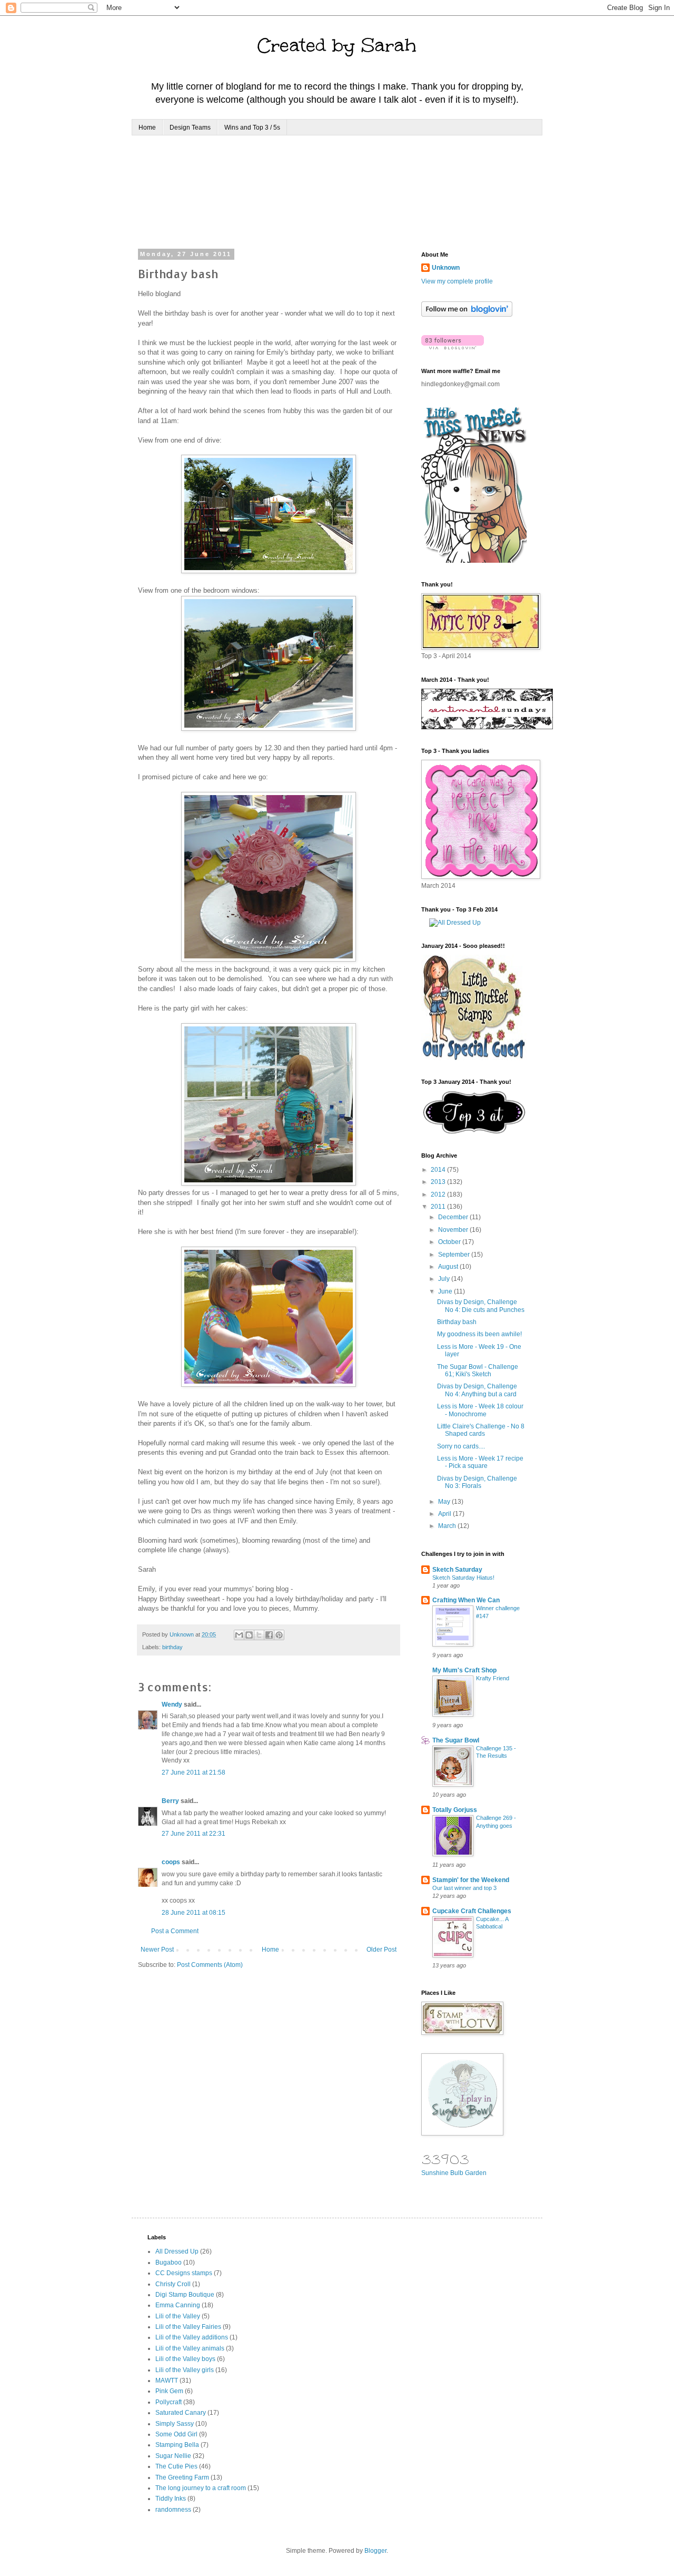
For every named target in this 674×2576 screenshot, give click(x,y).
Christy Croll (173, 2284)
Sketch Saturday (457, 1570)
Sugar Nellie (173, 2456)
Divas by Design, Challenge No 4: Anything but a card (477, 1390)
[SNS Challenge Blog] (474, 1132)
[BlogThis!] (249, 1635)
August (449, 1267)
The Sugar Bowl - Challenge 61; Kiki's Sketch (478, 1370)
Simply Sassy (175, 2424)
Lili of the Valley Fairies (188, 2327)
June (446, 1291)
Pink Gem (169, 2391)
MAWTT (167, 2381)
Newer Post (157, 1950)
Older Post (381, 1950)
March (448, 1526)
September (455, 1255)
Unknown (446, 268)
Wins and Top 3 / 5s (252, 128)
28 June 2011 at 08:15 (194, 1913)
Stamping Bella (177, 2445)
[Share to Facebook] (269, 1635)
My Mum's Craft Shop (464, 1670)
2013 (439, 1182)
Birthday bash (457, 1322)
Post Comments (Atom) (210, 1965)
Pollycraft (168, 2402)
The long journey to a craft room (201, 2488)
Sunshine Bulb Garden (454, 2173)
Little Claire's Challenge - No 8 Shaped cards (481, 1430)
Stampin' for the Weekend (471, 1880)
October (450, 1242)
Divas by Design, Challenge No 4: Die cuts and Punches (481, 1306)
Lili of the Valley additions (192, 2337)
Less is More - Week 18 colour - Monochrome (480, 1410)
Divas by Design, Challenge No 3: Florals (477, 1482)
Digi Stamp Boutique (185, 2295)
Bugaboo (168, 2262)
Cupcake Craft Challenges (472, 1911)
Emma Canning (178, 2305)
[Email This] (239, 1635)
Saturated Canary (181, 2413)
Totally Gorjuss (455, 1810)
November (454, 1230)
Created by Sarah (337, 45)
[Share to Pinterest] (279, 1635)
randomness (173, 2510)
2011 (439, 1207)
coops (171, 1862)
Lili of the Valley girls (185, 2370)
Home (147, 128)
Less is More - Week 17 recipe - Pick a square (480, 1462)
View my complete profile (457, 281)
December (454, 1217)
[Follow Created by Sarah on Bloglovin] (467, 315)
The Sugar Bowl (456, 1740)
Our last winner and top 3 (464, 1888)
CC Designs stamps (184, 2273)
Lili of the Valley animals (190, 2348)
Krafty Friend (493, 1678)
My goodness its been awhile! (479, 1334)
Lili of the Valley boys (185, 2359)
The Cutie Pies (176, 2466)
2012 (439, 1194)
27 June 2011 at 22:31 (194, 1834)
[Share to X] (259, 1635)
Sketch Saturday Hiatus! (463, 1578)
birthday (172, 1647)
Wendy (172, 1705)
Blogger (375, 2551)
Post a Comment (175, 1931)
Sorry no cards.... (461, 1446)
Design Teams (190, 128)
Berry (171, 1801)
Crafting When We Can (466, 1600)
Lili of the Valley (178, 2316)
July (445, 1279)
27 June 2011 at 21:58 (194, 1772)
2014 (439, 1170)
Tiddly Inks (171, 2499)
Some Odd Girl (176, 2434)
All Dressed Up (177, 2251)
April (445, 1514)
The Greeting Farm (182, 2477)
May (445, 1502)
